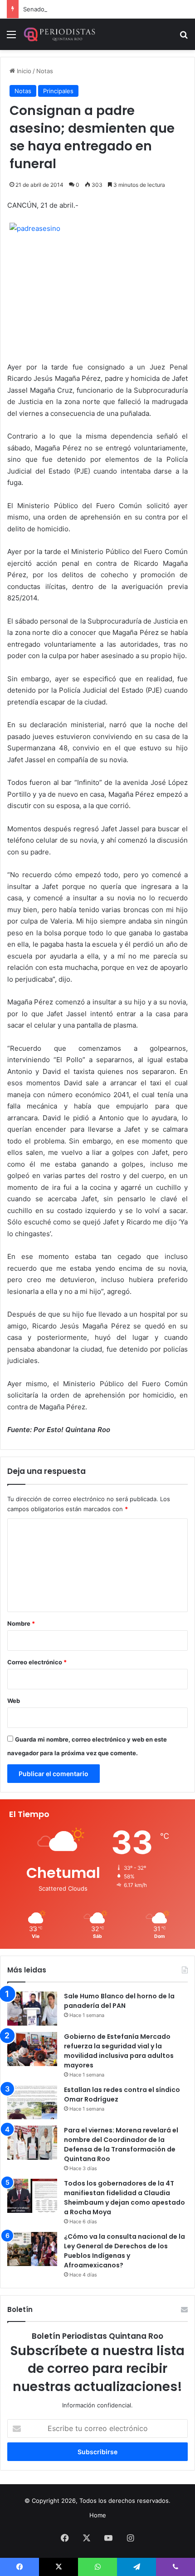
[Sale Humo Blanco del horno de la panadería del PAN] (32, 2009)
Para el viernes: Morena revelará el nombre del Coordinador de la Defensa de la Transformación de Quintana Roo (121, 2144)
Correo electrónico (37, 1662)
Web (14, 1701)
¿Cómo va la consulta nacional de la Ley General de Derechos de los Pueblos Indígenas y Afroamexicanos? (124, 2251)
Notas (45, 71)
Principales (58, 91)
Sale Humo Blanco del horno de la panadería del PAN (119, 2001)
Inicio (23, 71)
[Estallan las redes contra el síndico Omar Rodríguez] (32, 2102)
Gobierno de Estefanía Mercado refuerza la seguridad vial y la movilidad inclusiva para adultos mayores (119, 2051)
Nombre (21, 1623)
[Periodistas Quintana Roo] (59, 34)
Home (98, 2515)
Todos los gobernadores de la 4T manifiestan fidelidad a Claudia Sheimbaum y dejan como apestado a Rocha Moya (124, 2198)
